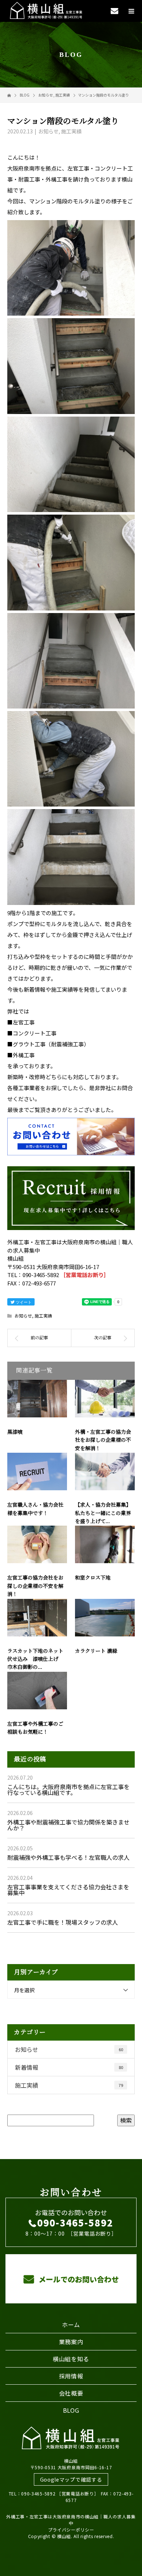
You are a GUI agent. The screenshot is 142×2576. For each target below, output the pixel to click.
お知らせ (48, 131)
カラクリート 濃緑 (96, 1651)
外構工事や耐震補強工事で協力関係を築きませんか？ (68, 1825)
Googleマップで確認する (71, 2479)
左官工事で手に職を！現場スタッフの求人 (63, 1922)
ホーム (71, 2325)
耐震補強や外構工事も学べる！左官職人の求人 (68, 1857)
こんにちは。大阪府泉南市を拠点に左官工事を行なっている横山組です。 (68, 1789)
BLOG (71, 2410)
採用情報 (71, 2376)
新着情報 (69, 2067)
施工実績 (71, 131)
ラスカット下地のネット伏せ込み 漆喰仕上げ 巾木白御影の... (35, 1659)
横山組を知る (71, 2359)
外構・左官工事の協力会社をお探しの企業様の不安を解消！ (103, 1440)
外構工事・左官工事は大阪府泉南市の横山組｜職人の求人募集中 (71, 2520)
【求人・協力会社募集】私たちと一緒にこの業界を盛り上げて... (103, 1513)
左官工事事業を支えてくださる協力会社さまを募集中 (68, 1890)
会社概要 (71, 2393)
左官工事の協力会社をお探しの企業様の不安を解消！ (35, 1586)
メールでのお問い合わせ (78, 2279)
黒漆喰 (15, 1432)
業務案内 (71, 2342)
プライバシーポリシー (71, 2530)
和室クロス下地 (93, 1578)
